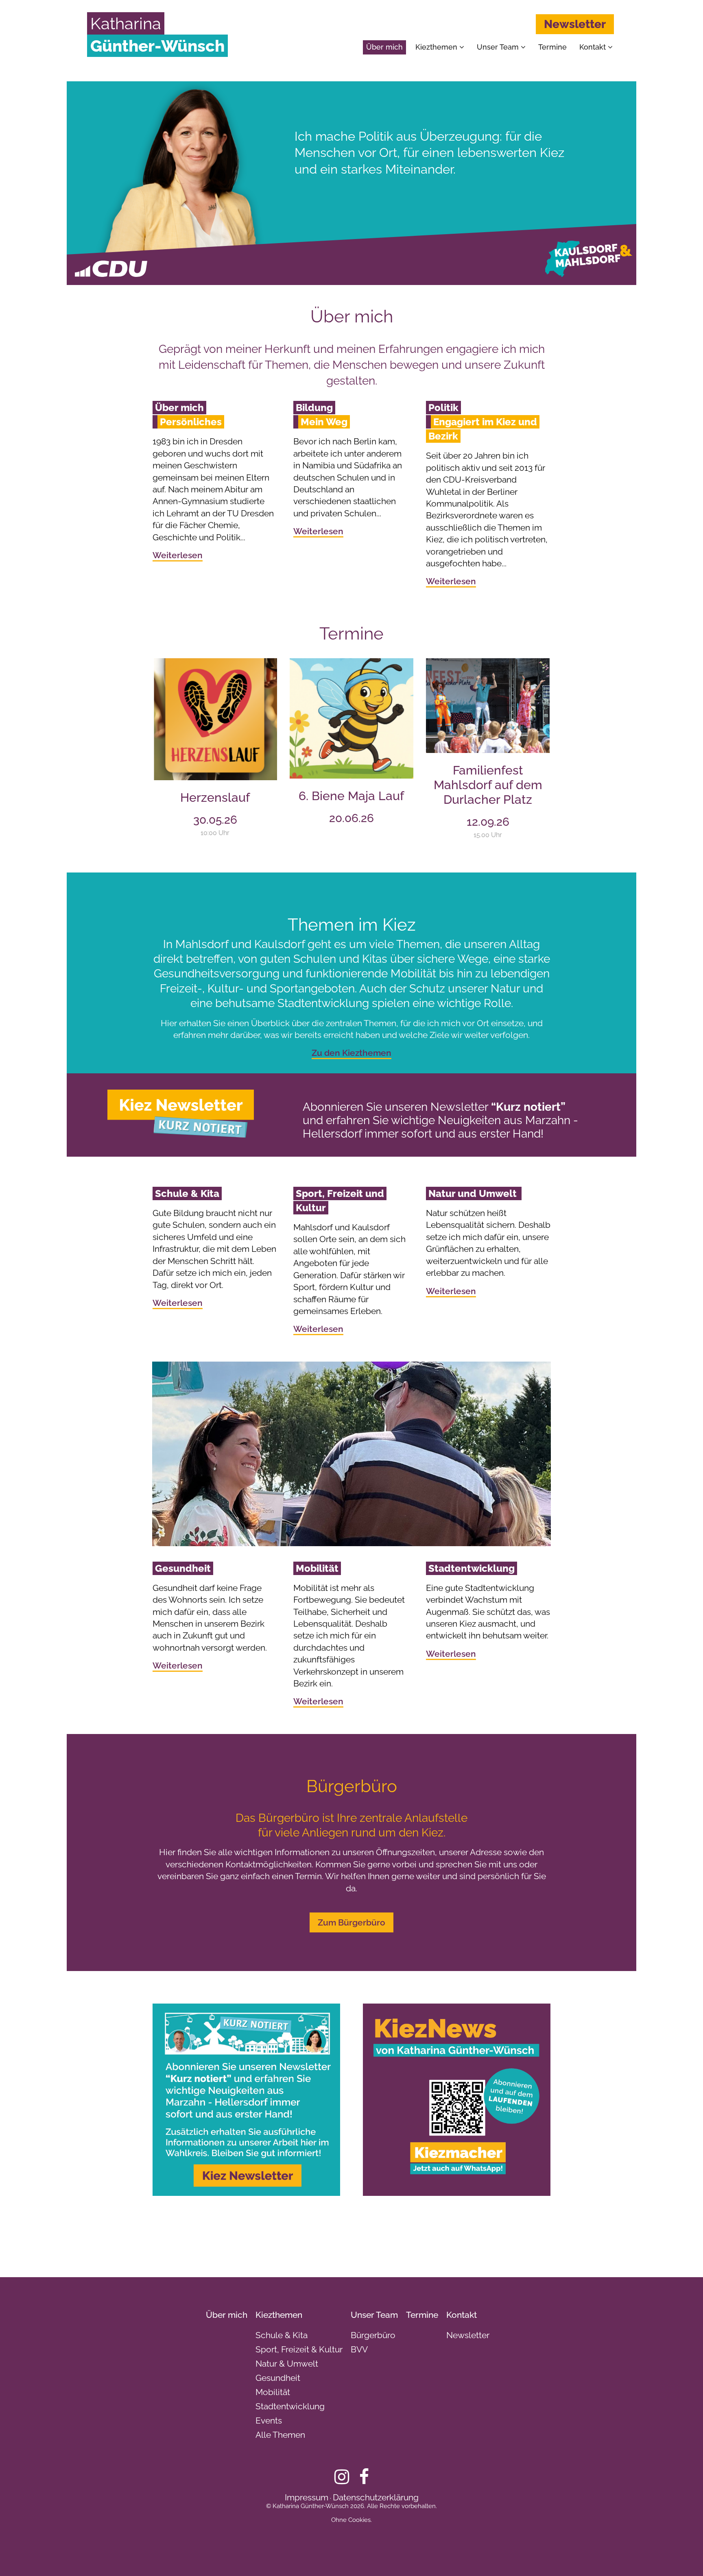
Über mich (384, 47)
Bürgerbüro (373, 2335)
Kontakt (594, 47)
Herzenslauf (215, 797)
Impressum (307, 2497)
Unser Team (499, 47)
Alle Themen (280, 2435)
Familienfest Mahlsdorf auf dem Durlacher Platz (488, 785)
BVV (359, 2349)
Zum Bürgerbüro (351, 1922)
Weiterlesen (178, 555)
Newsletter (575, 24)
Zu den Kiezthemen (351, 1053)
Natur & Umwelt (287, 2364)
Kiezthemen (437, 47)
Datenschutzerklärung (376, 2497)
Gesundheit (278, 2378)
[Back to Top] (683, 2556)
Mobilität (273, 2392)
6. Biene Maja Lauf (351, 796)
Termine (552, 47)
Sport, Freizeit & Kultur (299, 2349)
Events (269, 2420)
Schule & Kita (282, 2335)
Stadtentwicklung (290, 2406)
